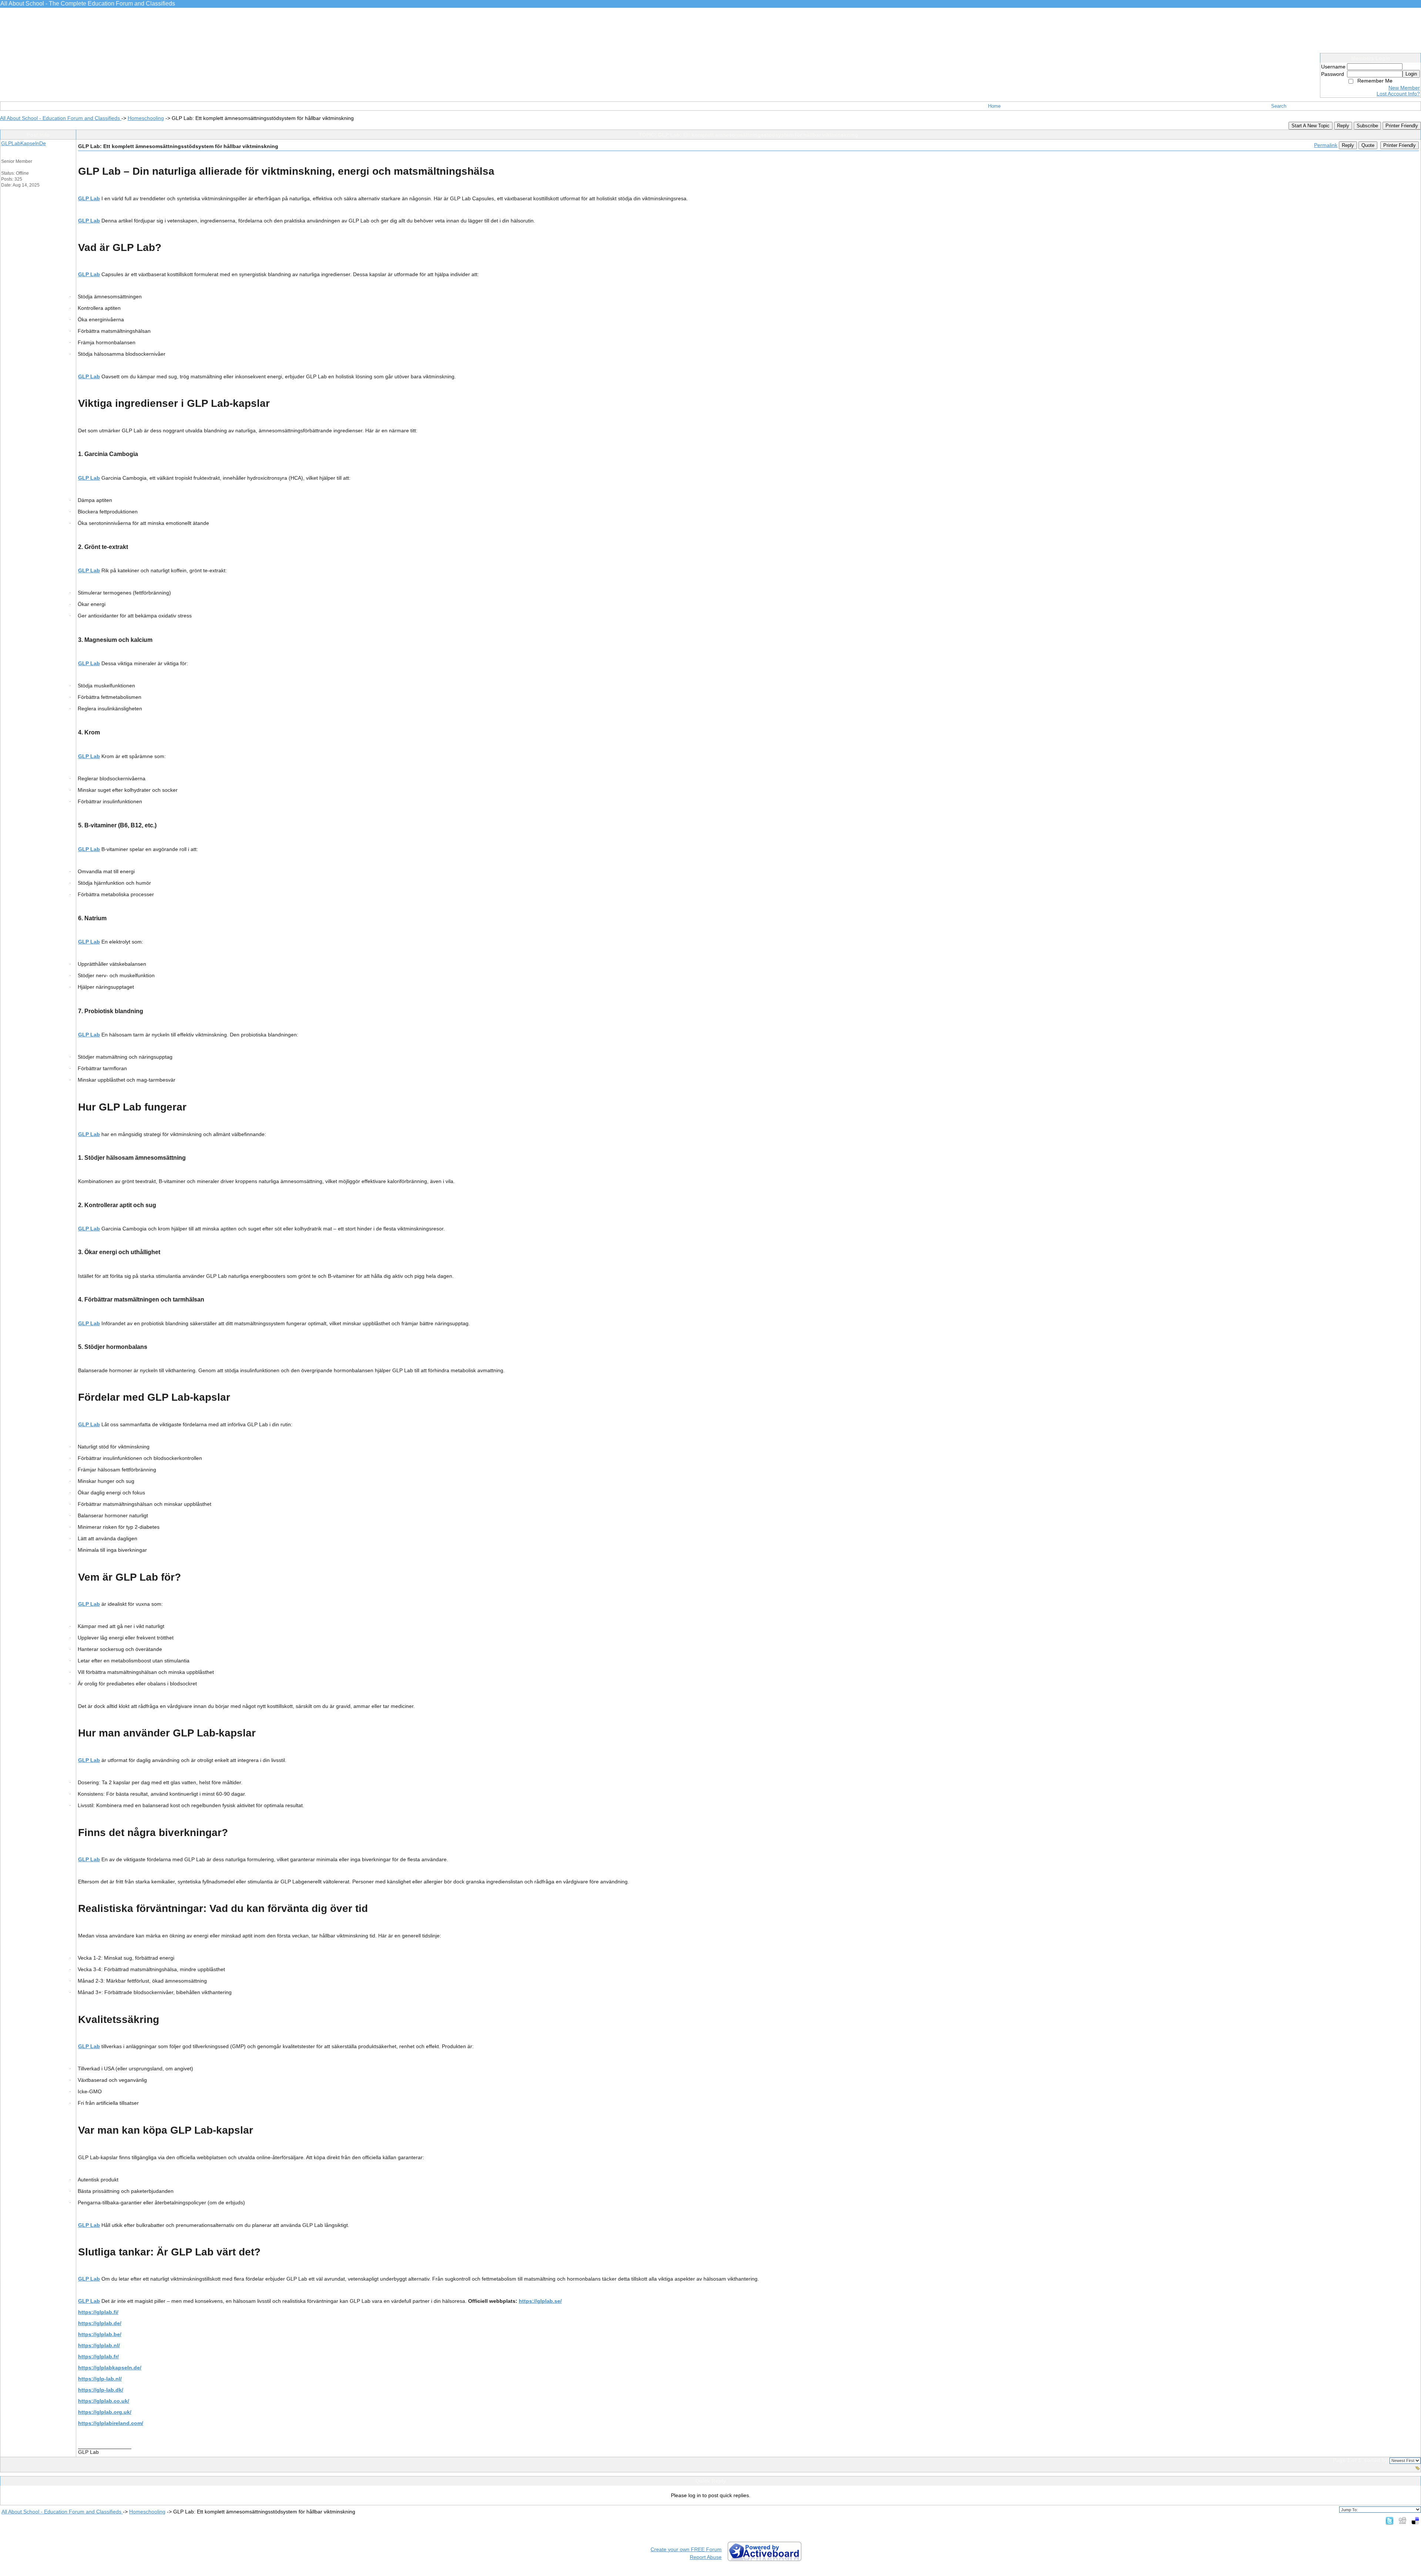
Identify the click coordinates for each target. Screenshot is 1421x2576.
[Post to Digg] (1402, 2520)
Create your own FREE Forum (686, 2549)
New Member (1404, 88)
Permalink (1326, 145)
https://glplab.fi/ (98, 2312)
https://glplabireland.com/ (111, 2423)
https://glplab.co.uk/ (104, 2401)
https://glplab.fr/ (98, 2356)
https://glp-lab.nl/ (100, 2379)
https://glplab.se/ (540, 2301)
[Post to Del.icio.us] (1415, 2520)
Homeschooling (146, 118)
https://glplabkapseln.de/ (110, 2368)
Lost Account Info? (1398, 94)
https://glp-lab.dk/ (101, 2390)
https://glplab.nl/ (99, 2345)
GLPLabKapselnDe (23, 143)
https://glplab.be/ (100, 2334)
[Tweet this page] (1390, 2520)
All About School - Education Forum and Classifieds (61, 118)
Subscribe (1367, 126)
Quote (1368, 145)
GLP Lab (89, 198)
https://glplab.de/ (100, 2323)
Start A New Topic (1311, 126)
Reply (1343, 126)
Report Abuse (706, 2557)
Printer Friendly (1402, 126)
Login (1411, 74)
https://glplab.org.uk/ (105, 2412)
